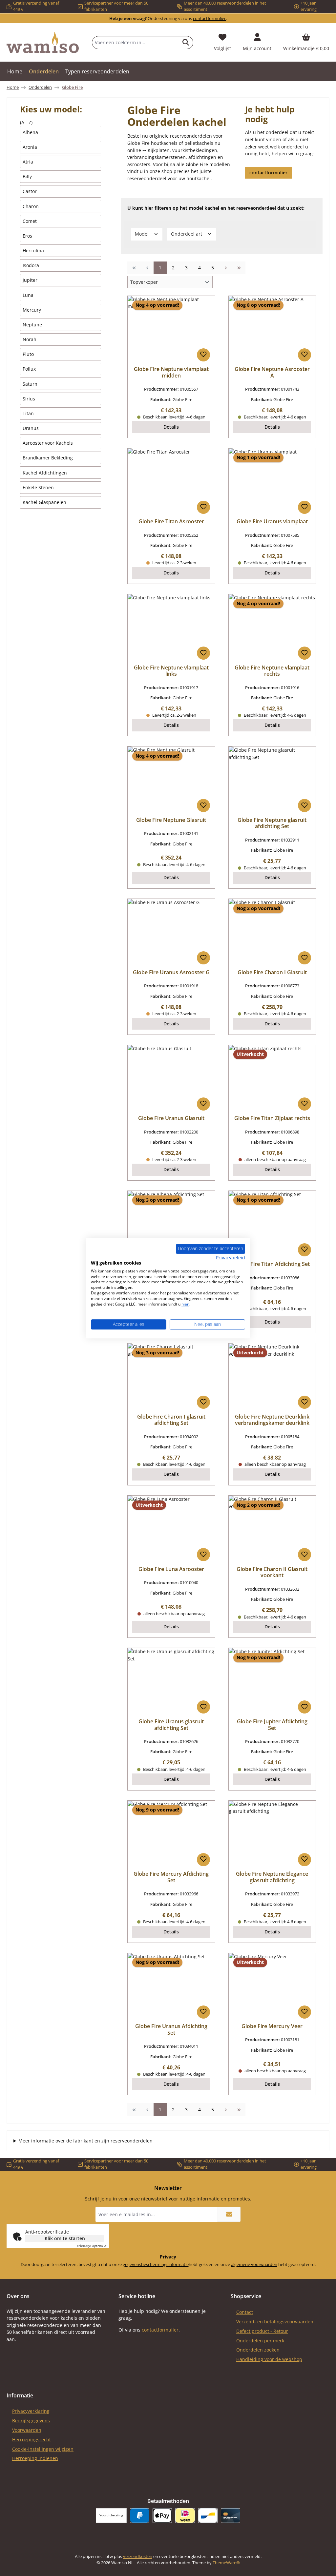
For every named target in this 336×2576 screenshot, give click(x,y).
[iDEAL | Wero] (185, 2516)
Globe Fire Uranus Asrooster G (171, 973)
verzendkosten (138, 2557)
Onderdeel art (187, 234)
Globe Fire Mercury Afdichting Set (171, 1877)
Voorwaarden (27, 2430)
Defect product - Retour (262, 2331)
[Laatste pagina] (239, 268)
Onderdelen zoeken (258, 2350)
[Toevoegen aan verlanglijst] (203, 355)
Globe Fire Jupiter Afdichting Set (272, 1725)
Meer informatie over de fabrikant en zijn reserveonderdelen (85, 2141)
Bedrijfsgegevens (31, 2421)
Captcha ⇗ (92, 2246)
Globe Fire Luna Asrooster (171, 1569)
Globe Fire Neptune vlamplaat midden (171, 373)
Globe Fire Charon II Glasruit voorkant (272, 1573)
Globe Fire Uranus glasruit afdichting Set (171, 1725)
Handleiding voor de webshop (269, 2359)
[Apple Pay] (162, 2516)
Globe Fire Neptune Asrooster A (272, 373)
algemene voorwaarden (254, 2265)
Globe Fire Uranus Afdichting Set (171, 2030)
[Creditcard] (231, 2516)
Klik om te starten (65, 2238)
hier (185, 1304)
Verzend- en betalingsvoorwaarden (275, 2322)
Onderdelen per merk (260, 2341)
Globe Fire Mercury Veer (272, 2026)
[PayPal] (140, 2516)
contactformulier (209, 19)
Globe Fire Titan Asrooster (171, 522)
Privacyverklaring (31, 2411)
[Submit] (229, 2214)
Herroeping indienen (35, 2458)
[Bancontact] (208, 2516)
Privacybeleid (231, 1258)
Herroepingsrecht (31, 2440)
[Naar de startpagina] (43, 43)
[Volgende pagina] (226, 268)
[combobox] (135, 43)
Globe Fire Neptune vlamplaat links (171, 671)
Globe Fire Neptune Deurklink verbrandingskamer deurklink (272, 1420)
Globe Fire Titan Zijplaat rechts (272, 1118)
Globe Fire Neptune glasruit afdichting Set (272, 823)
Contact (245, 2312)
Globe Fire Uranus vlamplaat (272, 522)
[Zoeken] (186, 43)
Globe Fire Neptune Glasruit (171, 820)
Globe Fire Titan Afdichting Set (272, 1264)
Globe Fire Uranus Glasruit (171, 1118)
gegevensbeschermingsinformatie (156, 2265)
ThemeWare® (226, 2563)
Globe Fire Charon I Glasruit (272, 973)
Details (171, 427)
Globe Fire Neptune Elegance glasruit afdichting (272, 1877)
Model (142, 234)
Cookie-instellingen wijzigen (43, 2449)
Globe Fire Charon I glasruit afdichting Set (171, 1420)
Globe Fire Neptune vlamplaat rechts (272, 671)
